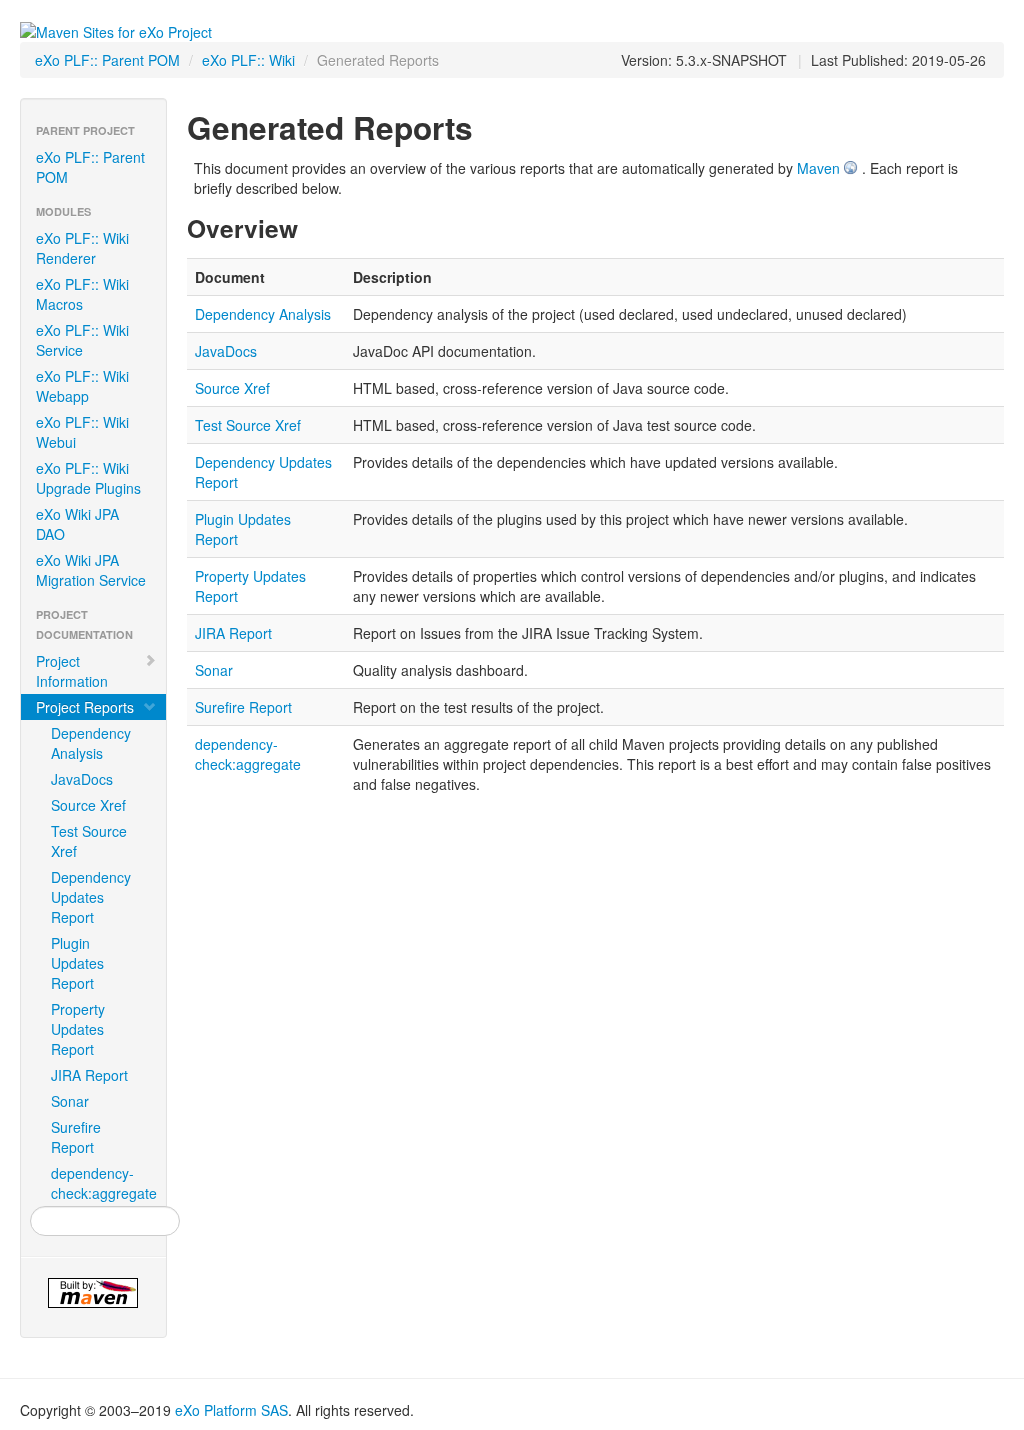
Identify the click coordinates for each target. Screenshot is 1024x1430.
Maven (818, 168)
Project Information (72, 671)
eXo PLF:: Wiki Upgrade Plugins (88, 478)
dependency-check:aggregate (101, 1183)
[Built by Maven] (93, 1293)
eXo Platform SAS (231, 1410)
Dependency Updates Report (91, 897)
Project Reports (85, 707)
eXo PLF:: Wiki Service (82, 340)
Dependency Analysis (91, 743)
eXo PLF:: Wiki (248, 60)
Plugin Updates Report (77, 963)
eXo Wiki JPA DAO (77, 524)
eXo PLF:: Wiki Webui (82, 432)
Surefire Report (76, 1137)
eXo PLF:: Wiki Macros (82, 294)
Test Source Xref (89, 841)
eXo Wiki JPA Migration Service (91, 570)
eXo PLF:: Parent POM (107, 60)
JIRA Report (89, 1075)
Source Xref (88, 805)
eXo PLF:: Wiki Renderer (82, 248)
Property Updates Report (78, 1029)
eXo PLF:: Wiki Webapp (82, 386)
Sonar (70, 1101)
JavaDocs (82, 779)
